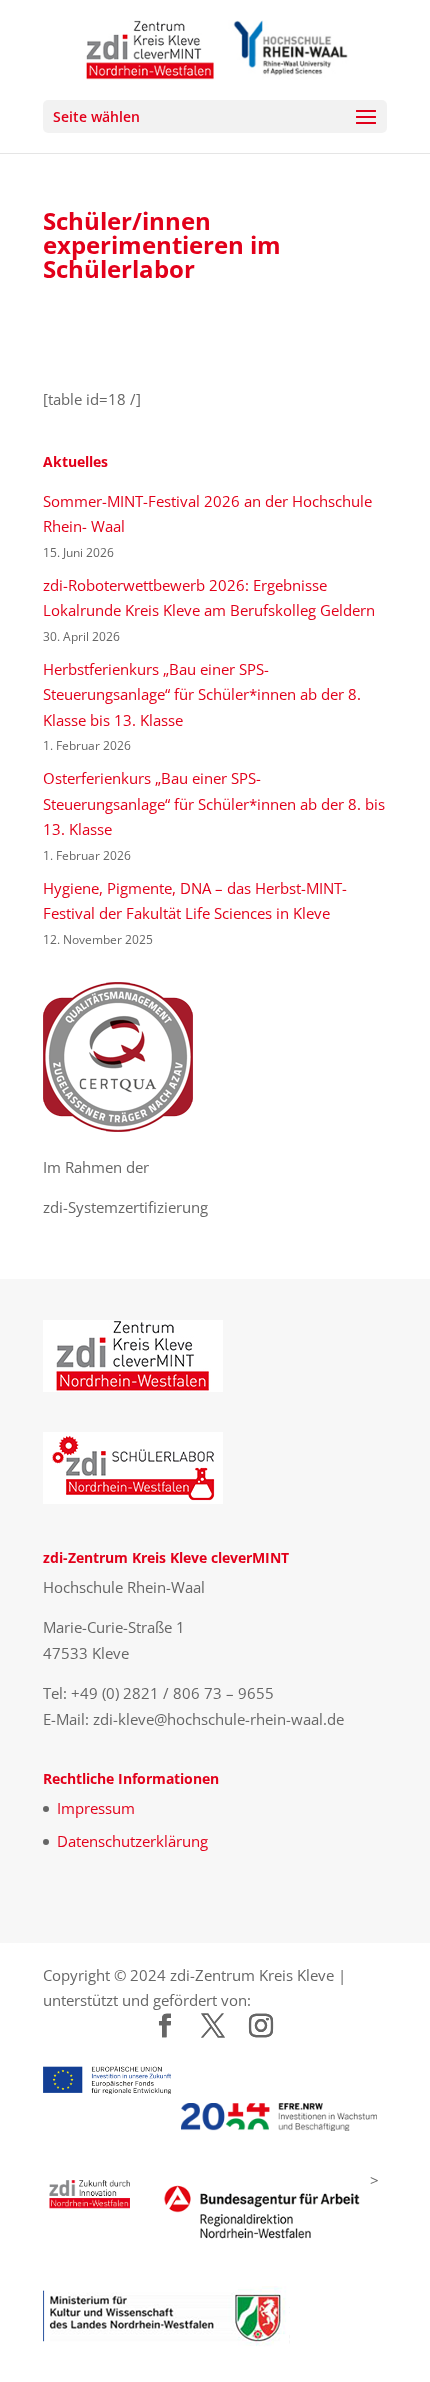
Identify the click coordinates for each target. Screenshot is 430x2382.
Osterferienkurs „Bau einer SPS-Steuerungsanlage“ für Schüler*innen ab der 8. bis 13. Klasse (214, 803)
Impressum (96, 1808)
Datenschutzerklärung (132, 1841)
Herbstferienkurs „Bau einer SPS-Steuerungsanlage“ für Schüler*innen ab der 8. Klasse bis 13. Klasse (202, 694)
